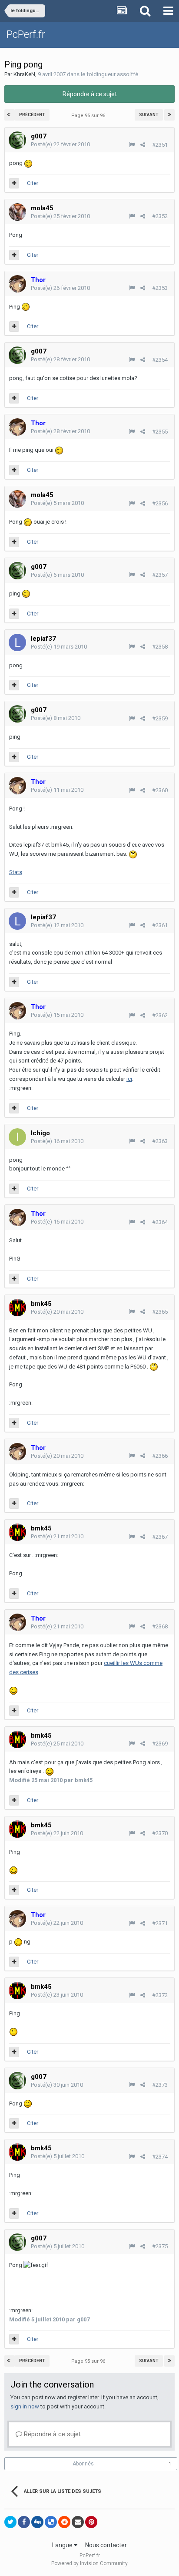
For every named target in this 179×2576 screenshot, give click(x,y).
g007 (39, 136)
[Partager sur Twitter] (10, 2522)
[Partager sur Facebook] (24, 2522)
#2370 (160, 1833)
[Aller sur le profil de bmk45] (17, 1308)
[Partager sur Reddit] (64, 2522)
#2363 (160, 1141)
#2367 (160, 1537)
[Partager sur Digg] (37, 2522)
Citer (33, 183)
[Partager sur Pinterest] (91, 2522)
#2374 (160, 2157)
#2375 (160, 2246)
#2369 (160, 1744)
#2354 (160, 360)
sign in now (25, 2406)
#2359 (160, 718)
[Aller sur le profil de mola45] (17, 212)
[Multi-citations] (14, 183)
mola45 (42, 208)
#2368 (160, 1626)
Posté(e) (60, 144)
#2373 (160, 2085)
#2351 (160, 145)
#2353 (160, 288)
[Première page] (10, 115)
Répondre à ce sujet (90, 94)
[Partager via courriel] (78, 2522)
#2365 (160, 1312)
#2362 (160, 1015)
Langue (63, 2545)
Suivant (149, 115)
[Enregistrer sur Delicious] (51, 2522)
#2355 (160, 432)
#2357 (160, 575)
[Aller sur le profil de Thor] (17, 284)
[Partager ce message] (143, 145)
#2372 (160, 1995)
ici (129, 1079)
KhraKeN (24, 74)
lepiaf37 (43, 639)
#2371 (160, 1923)
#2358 (160, 647)
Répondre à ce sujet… (53, 2434)
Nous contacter (106, 2545)
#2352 (160, 216)
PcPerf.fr (26, 34)
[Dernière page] (169, 115)
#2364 (160, 1222)
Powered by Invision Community (89, 2563)
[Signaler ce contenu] (132, 145)
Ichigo (40, 1133)
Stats (16, 872)
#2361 (160, 925)
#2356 (160, 503)
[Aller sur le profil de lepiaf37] (17, 642)
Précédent (32, 115)
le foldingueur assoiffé (109, 74)
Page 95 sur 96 (89, 116)
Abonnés (83, 2464)
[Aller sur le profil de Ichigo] (17, 1137)
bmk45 (41, 1304)
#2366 (160, 1456)
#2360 (160, 790)
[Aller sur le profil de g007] (17, 140)
